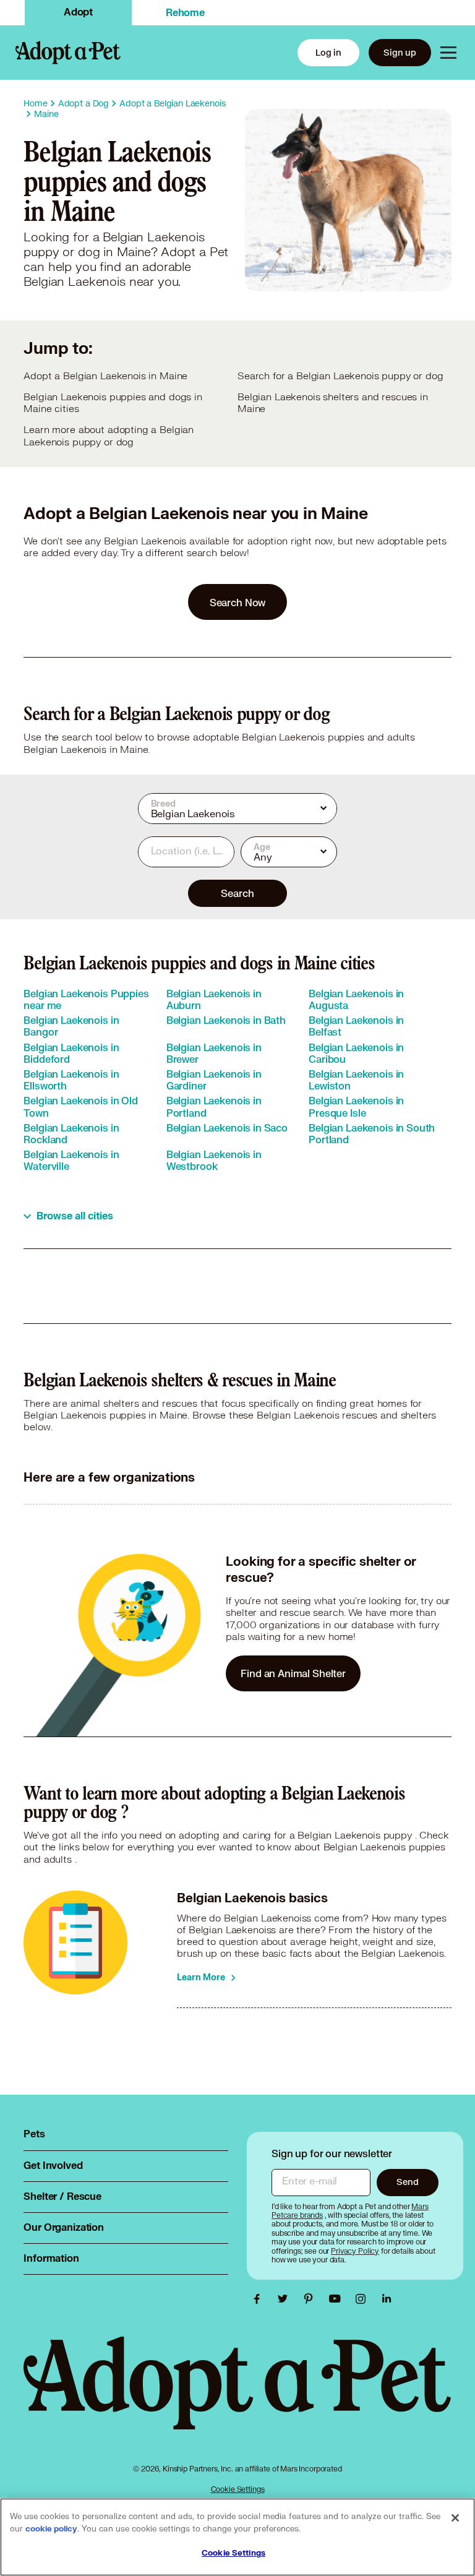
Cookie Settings (238, 2489)
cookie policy (51, 2529)
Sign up (400, 52)
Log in (328, 52)
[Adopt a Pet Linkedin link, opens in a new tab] (387, 2299)
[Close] (455, 2518)
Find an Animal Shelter (293, 1673)
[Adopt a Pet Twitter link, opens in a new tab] (286, 2299)
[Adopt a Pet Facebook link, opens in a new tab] (260, 2299)
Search (237, 893)
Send (407, 2182)
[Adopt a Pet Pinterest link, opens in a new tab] (312, 2299)
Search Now (238, 602)
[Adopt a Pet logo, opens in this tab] (237, 2395)
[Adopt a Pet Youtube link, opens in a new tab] (338, 2299)
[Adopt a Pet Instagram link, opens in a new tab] (364, 2299)
